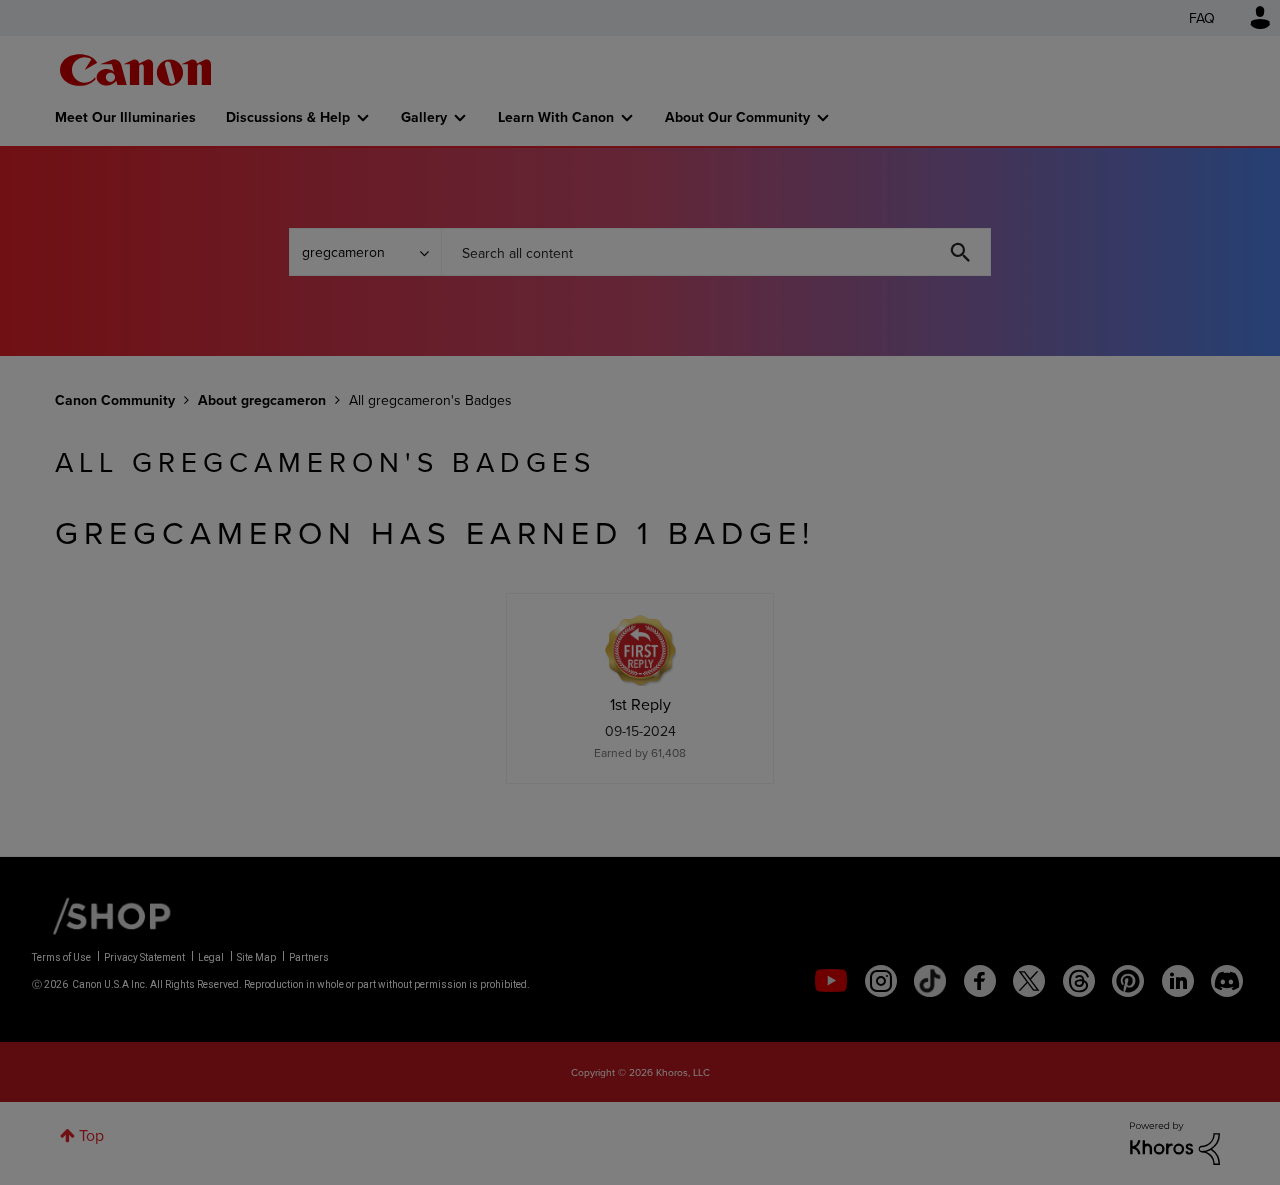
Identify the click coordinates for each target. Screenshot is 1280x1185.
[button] (918, 431)
